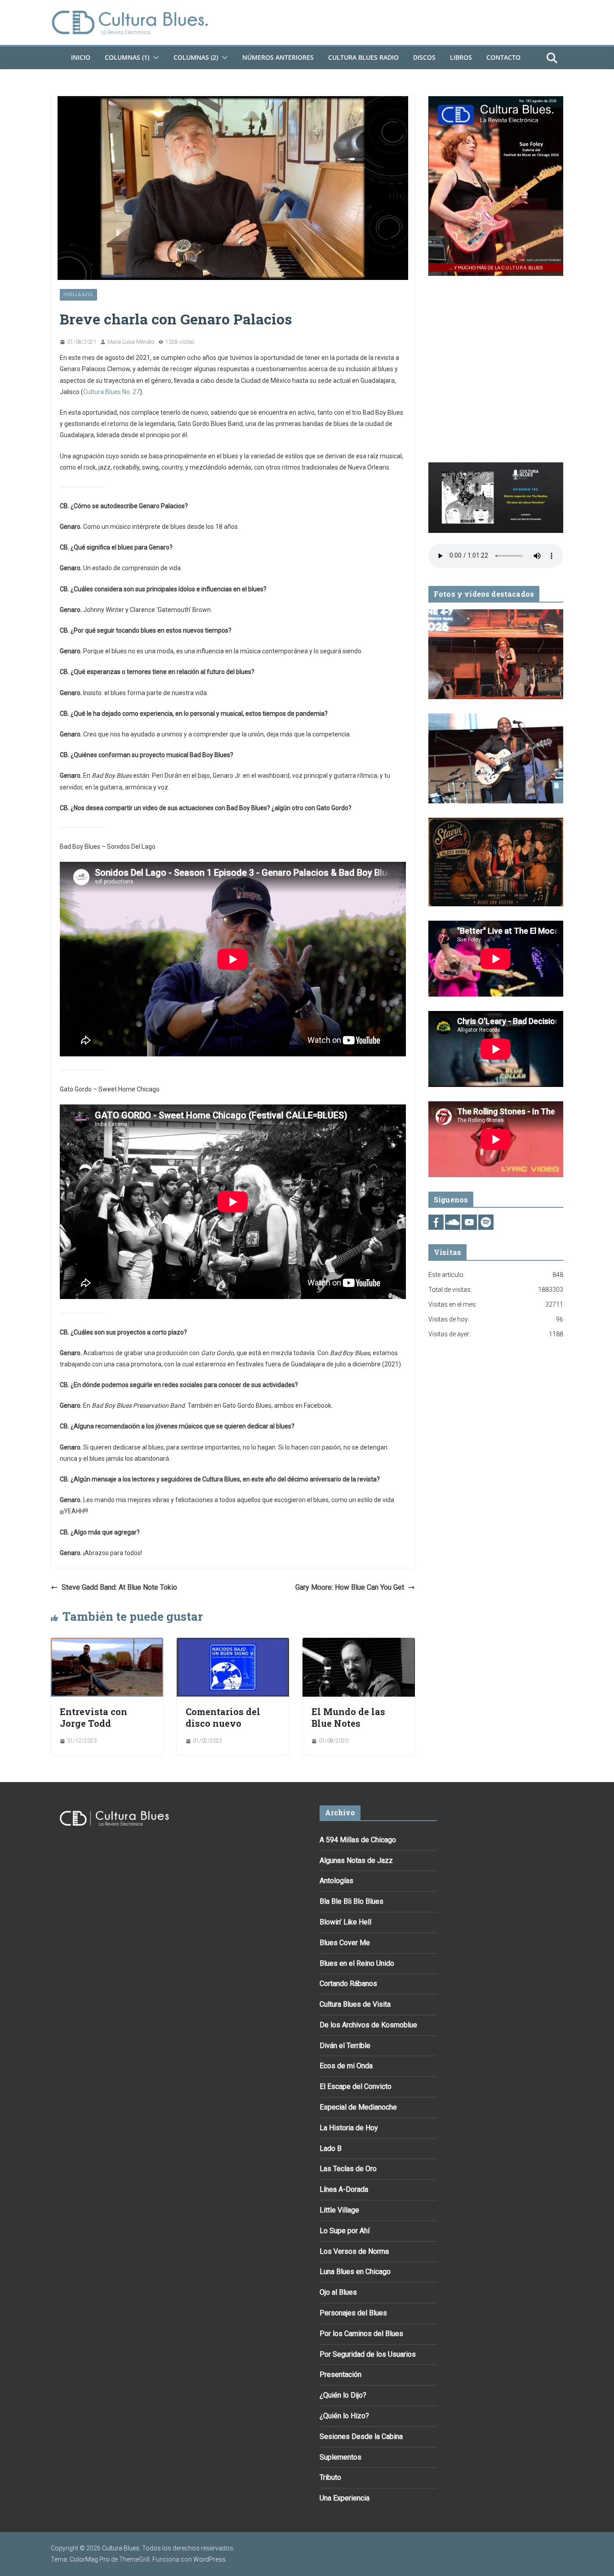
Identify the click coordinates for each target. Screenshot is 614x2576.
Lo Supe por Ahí (345, 2231)
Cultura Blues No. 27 (111, 392)
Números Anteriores (278, 57)
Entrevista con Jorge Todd (93, 1717)
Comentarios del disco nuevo (223, 1717)
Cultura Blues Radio (363, 57)
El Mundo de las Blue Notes (348, 1717)
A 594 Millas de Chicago (358, 1840)
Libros (461, 57)
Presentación (340, 2374)
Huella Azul (78, 295)
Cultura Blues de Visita (355, 2004)
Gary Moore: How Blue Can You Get (350, 1587)
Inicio (81, 57)
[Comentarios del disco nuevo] (233, 1644)
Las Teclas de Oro (348, 2169)
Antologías (336, 1881)
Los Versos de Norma (354, 2251)
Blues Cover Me (345, 1943)
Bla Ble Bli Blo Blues (351, 1901)
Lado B (331, 2148)
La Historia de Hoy (349, 2128)
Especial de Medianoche (358, 2107)
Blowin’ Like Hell (345, 1922)
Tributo (330, 2477)
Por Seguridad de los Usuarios (368, 2354)
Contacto (503, 57)
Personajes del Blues (353, 2313)
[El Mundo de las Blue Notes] (359, 1644)
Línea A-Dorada (344, 2189)
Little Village (339, 2210)
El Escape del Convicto (356, 2086)
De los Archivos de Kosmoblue (368, 2025)
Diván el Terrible (345, 2046)
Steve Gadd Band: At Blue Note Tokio (119, 1587)
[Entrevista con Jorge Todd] (107, 1644)
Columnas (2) (196, 57)
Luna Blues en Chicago (355, 2272)
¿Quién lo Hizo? (344, 2416)
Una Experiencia (345, 2498)
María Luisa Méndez (131, 342)
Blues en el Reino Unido (357, 1963)
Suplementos (340, 2457)
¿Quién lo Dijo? (343, 2395)
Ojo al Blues (338, 2292)
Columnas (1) (127, 57)
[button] (154, 58)
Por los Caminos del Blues (361, 2334)
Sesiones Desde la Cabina (361, 2436)
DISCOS (424, 57)
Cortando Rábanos (348, 1984)
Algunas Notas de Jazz (356, 1860)
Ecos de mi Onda (346, 2066)
